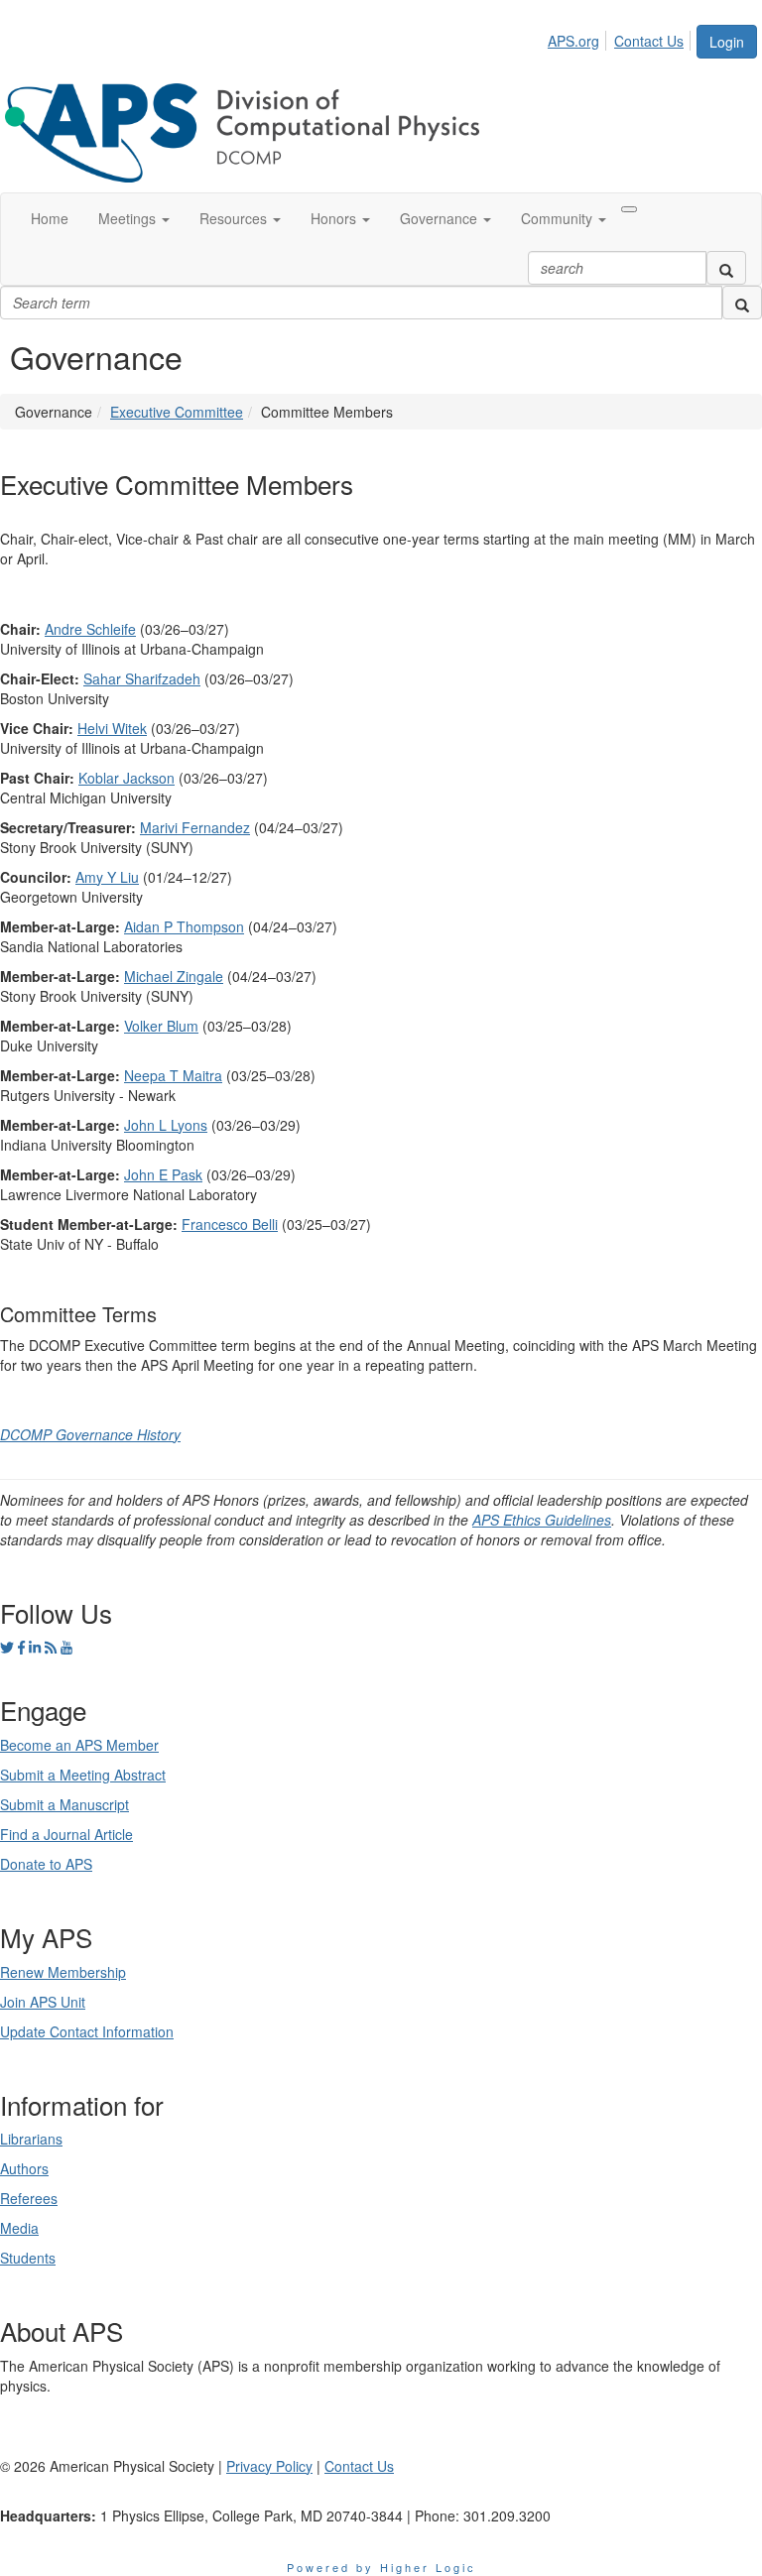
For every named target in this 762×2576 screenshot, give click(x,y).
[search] (726, 268)
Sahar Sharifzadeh (142, 678)
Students (28, 2258)
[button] (134, 218)
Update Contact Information (87, 2031)
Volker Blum (161, 1026)
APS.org (573, 41)
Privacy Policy (269, 2466)
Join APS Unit (43, 2002)
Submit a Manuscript (64, 1804)
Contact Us (649, 41)
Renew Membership (63, 1972)
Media (19, 2228)
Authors (24, 2168)
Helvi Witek (112, 728)
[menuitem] (579, 38)
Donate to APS (46, 1864)
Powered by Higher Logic (381, 2567)
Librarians (31, 2139)
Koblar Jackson (127, 778)
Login (727, 42)
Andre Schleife (90, 629)
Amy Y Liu (107, 877)
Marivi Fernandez (195, 827)
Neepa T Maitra (173, 1075)
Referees (29, 2198)
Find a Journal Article (66, 1834)
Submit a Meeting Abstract (83, 1775)
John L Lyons (166, 1125)
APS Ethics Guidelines (542, 1520)
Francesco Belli (230, 1224)
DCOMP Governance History (90, 1434)
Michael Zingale (174, 976)
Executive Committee (177, 412)
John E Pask (163, 1174)
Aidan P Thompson (184, 926)
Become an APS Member (79, 1745)
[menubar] (621, 38)
